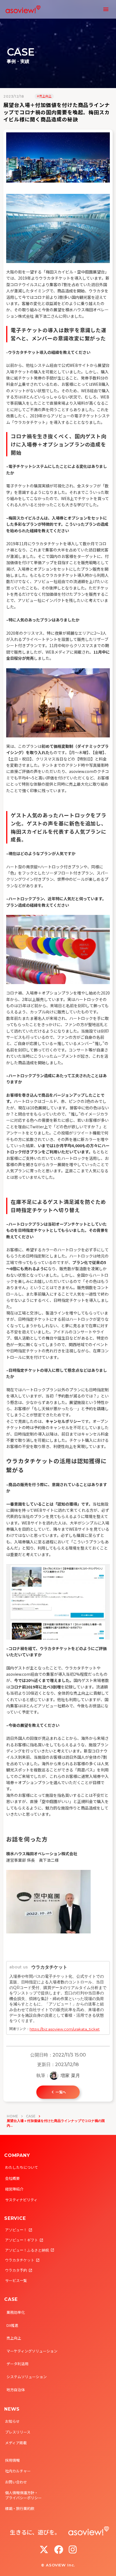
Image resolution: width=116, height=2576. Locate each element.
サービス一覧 (16, 2280)
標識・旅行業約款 (20, 2508)
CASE (31, 2116)
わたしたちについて (22, 2167)
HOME (12, 2116)
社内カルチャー (18, 2471)
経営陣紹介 (14, 2189)
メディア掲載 (16, 2443)
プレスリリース (18, 2432)
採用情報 (12, 2460)
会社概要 (12, 2178)
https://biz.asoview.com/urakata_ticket (65, 2029)
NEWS (12, 2409)
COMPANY (17, 2155)
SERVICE (15, 2218)
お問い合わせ (16, 2482)
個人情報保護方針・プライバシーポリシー (23, 2495)
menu (106, 9)
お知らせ (12, 2421)
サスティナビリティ (21, 2200)
